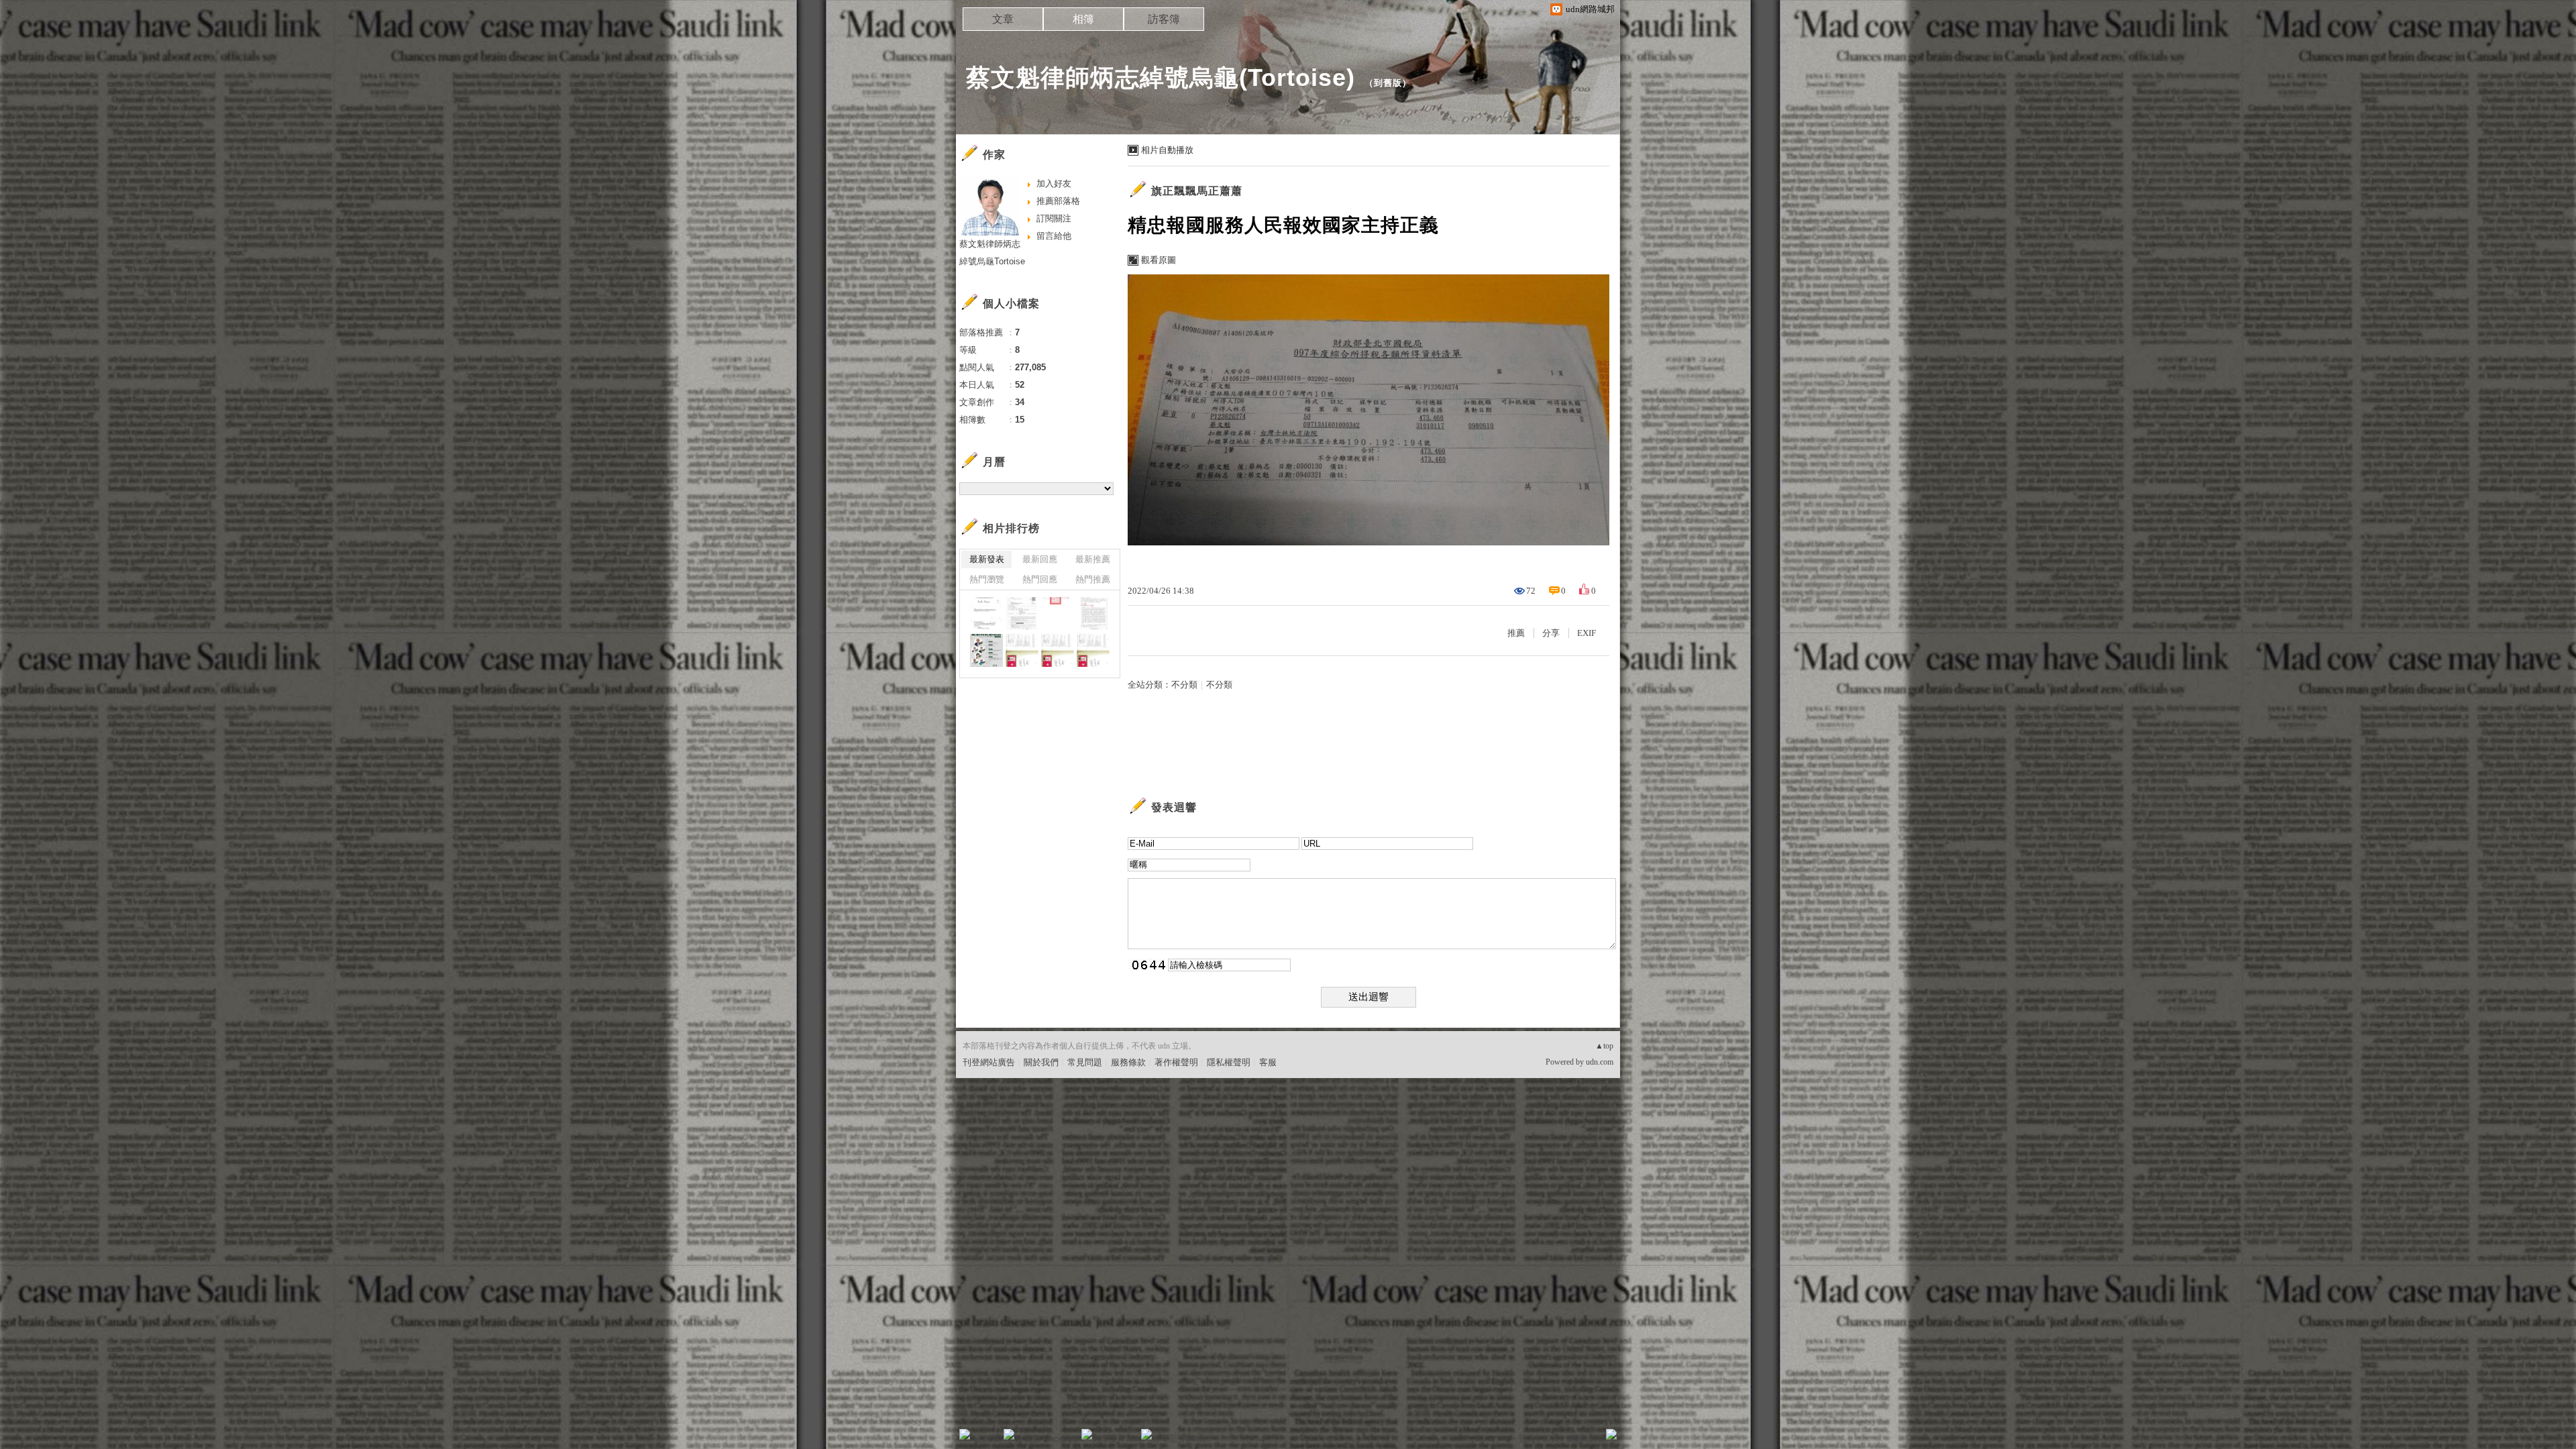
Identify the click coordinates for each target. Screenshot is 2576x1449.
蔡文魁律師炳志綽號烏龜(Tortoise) (1161, 77)
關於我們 (1041, 1062)
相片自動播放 (1167, 150)
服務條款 (1128, 1062)
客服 (1268, 1062)
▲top (1604, 1046)
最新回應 (1040, 559)
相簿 (1083, 19)
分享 (1551, 633)
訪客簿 (1164, 19)
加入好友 (1054, 183)
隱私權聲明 (1229, 1062)
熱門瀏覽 (987, 579)
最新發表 (987, 559)
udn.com (1600, 1062)
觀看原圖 (1159, 260)
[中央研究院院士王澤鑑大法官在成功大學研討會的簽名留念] (1093, 650)
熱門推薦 (1093, 579)
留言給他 (1054, 236)
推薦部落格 (1058, 201)
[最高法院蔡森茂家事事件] (986, 613)
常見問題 (1085, 1062)
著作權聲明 (1176, 1062)
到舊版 (1388, 83)
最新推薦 (1093, 559)
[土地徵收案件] (1022, 613)
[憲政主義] (986, 650)
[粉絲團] (965, 1434)
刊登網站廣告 (989, 1062)
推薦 (1516, 633)
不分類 (1184, 685)
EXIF (1587, 633)
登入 (1527, 1439)
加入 (1551, 1439)
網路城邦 (1585, 1439)
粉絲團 (986, 1439)
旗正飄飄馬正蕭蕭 (1197, 191)
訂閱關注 (1054, 218)
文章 (1003, 19)
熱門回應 (1040, 579)
